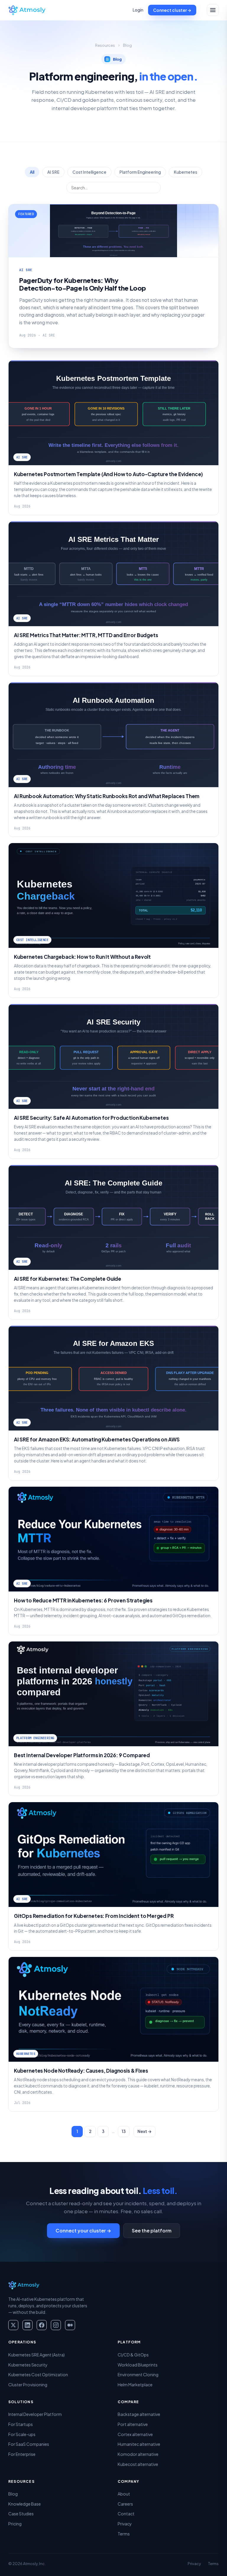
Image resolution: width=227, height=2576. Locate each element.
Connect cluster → (172, 10)
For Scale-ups (22, 2434)
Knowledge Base (25, 2504)
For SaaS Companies (29, 2444)
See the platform (152, 2231)
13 (124, 2131)
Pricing (15, 2524)
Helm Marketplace (135, 2385)
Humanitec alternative (139, 2444)
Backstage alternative (139, 2414)
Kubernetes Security (28, 2365)
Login (138, 10)
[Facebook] (42, 2325)
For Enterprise (22, 2454)
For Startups (21, 2424)
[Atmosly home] (27, 10)
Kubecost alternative (138, 2464)
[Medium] (70, 2325)
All (32, 172)
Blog (13, 2494)
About (124, 2494)
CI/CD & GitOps (133, 2355)
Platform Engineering (140, 172)
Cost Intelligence (89, 172)
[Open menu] (213, 10)
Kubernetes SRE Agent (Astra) (37, 2355)
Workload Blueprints (138, 2365)
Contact (126, 2514)
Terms (124, 2534)
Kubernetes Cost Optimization (38, 2374)
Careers (125, 2504)
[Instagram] (56, 2325)
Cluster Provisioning (28, 2385)
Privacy (125, 2524)
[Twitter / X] (13, 2325)
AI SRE (53, 172)
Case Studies (21, 2514)
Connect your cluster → (83, 2231)
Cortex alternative (135, 2434)
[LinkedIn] (27, 2325)
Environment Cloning (138, 2374)
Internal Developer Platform (35, 2414)
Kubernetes (185, 172)
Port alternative (133, 2424)
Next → (145, 2131)
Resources (105, 45)
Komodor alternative (138, 2454)
